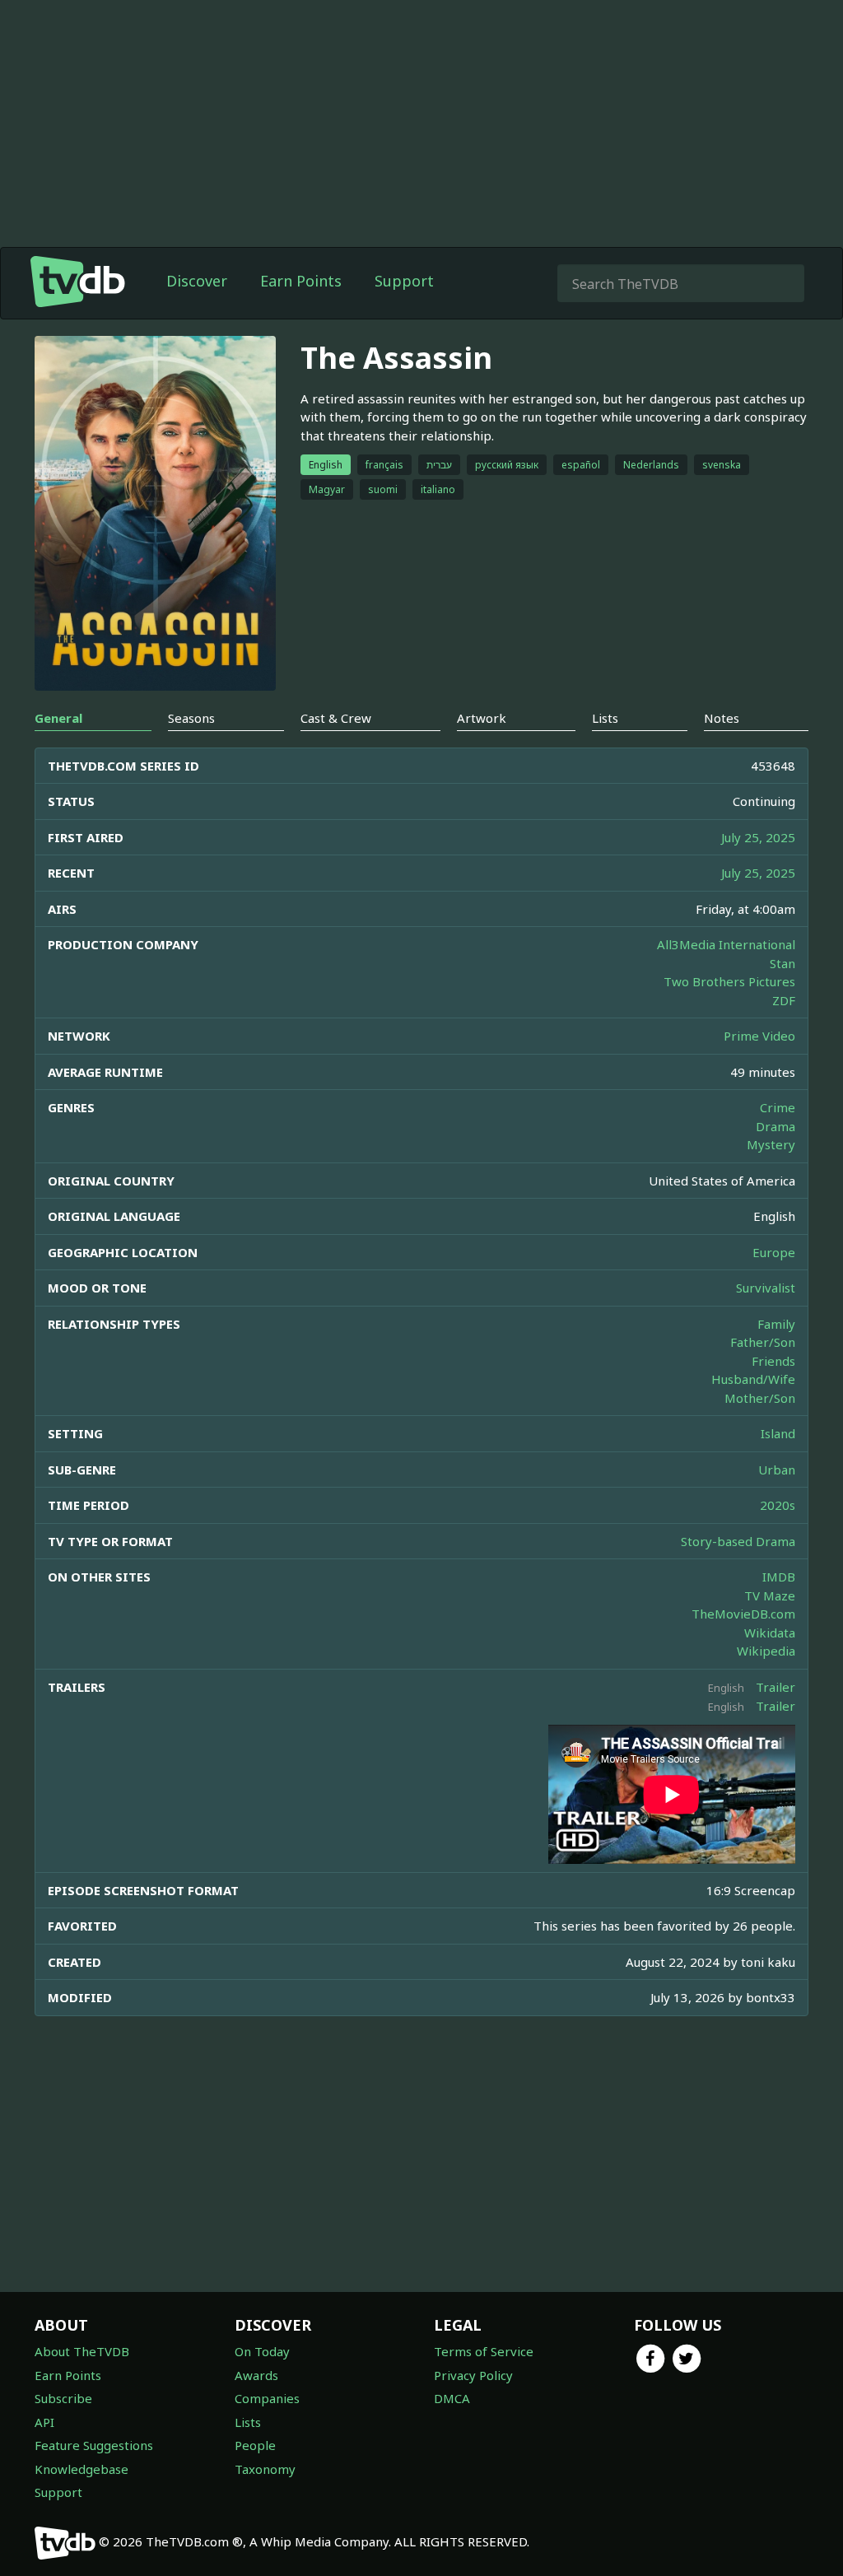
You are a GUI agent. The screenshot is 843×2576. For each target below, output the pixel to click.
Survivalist (766, 1288)
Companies (267, 2398)
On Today (262, 2351)
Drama (775, 1126)
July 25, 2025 (758, 837)
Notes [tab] (722, 718)
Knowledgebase (82, 2469)
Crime (778, 1107)
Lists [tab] (605, 718)
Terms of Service (484, 2351)
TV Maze (770, 1595)
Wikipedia (766, 1651)
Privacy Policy (473, 2375)
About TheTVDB (82, 2351)
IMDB (779, 1577)
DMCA (452, 2398)
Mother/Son (760, 1398)
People (255, 2445)
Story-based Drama (738, 1541)
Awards (256, 2375)
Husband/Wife (753, 1379)
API (44, 2422)
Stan (782, 963)
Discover (197, 281)
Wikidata (770, 1633)
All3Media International (726, 944)
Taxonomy (265, 2469)
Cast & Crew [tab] (336, 718)
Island (778, 1433)
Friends (773, 1361)
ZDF (784, 1000)
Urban (777, 1470)
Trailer (775, 1687)
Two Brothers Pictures (729, 981)
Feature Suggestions (94, 2445)
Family (776, 1324)
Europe (774, 1252)
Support (404, 281)
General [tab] (58, 718)
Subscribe (63, 2398)
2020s (778, 1505)
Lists (248, 2422)
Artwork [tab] (482, 718)
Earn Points (301, 281)
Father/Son (763, 1342)
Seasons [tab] (191, 718)
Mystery (771, 1144)
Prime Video (759, 1036)
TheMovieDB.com (743, 1614)
